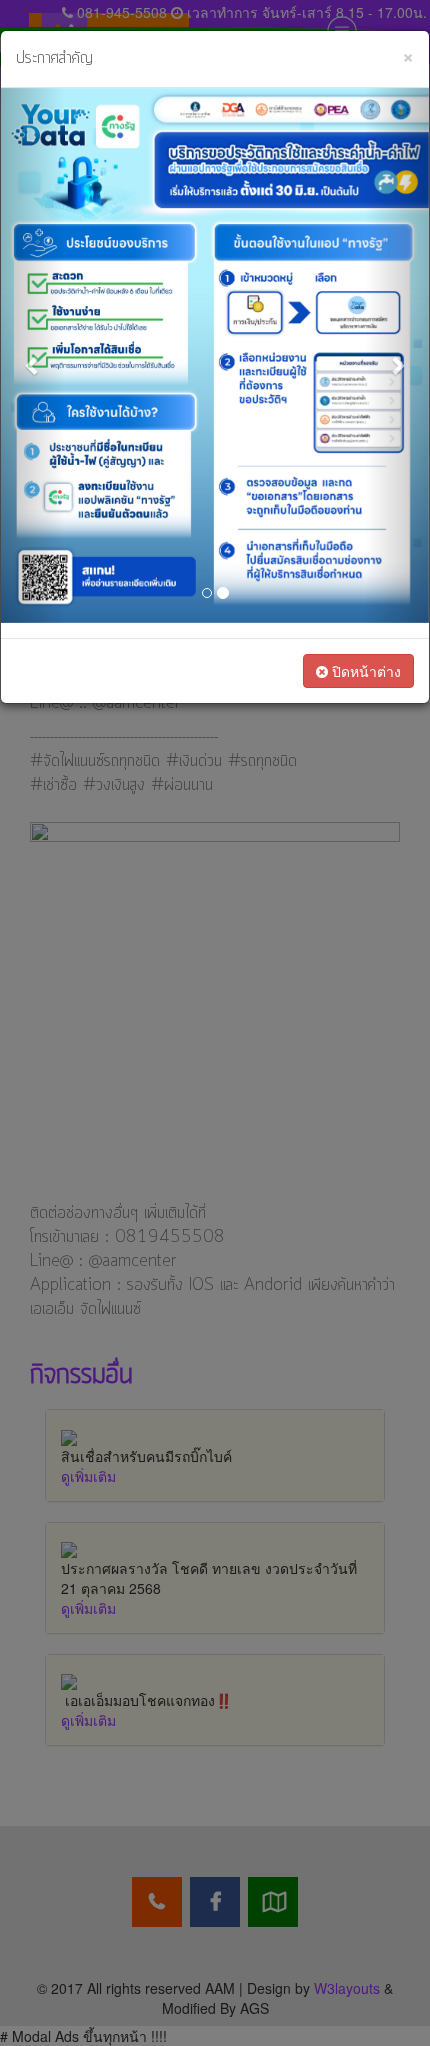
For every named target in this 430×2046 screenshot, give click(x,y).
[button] (33, 355)
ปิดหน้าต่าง (364, 671)
